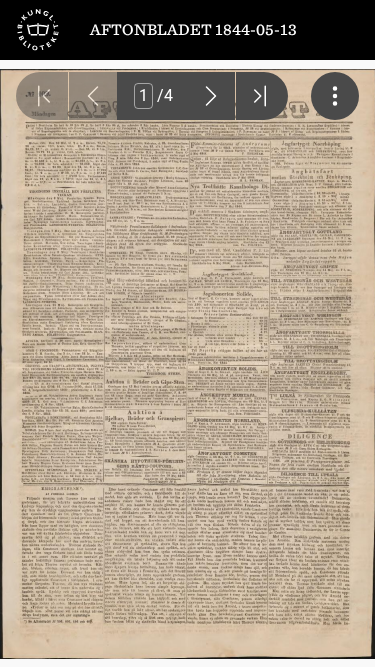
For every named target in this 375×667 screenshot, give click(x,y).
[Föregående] (93, 96)
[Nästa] (211, 96)
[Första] (42, 96)
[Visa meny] (335, 96)
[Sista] (262, 96)
